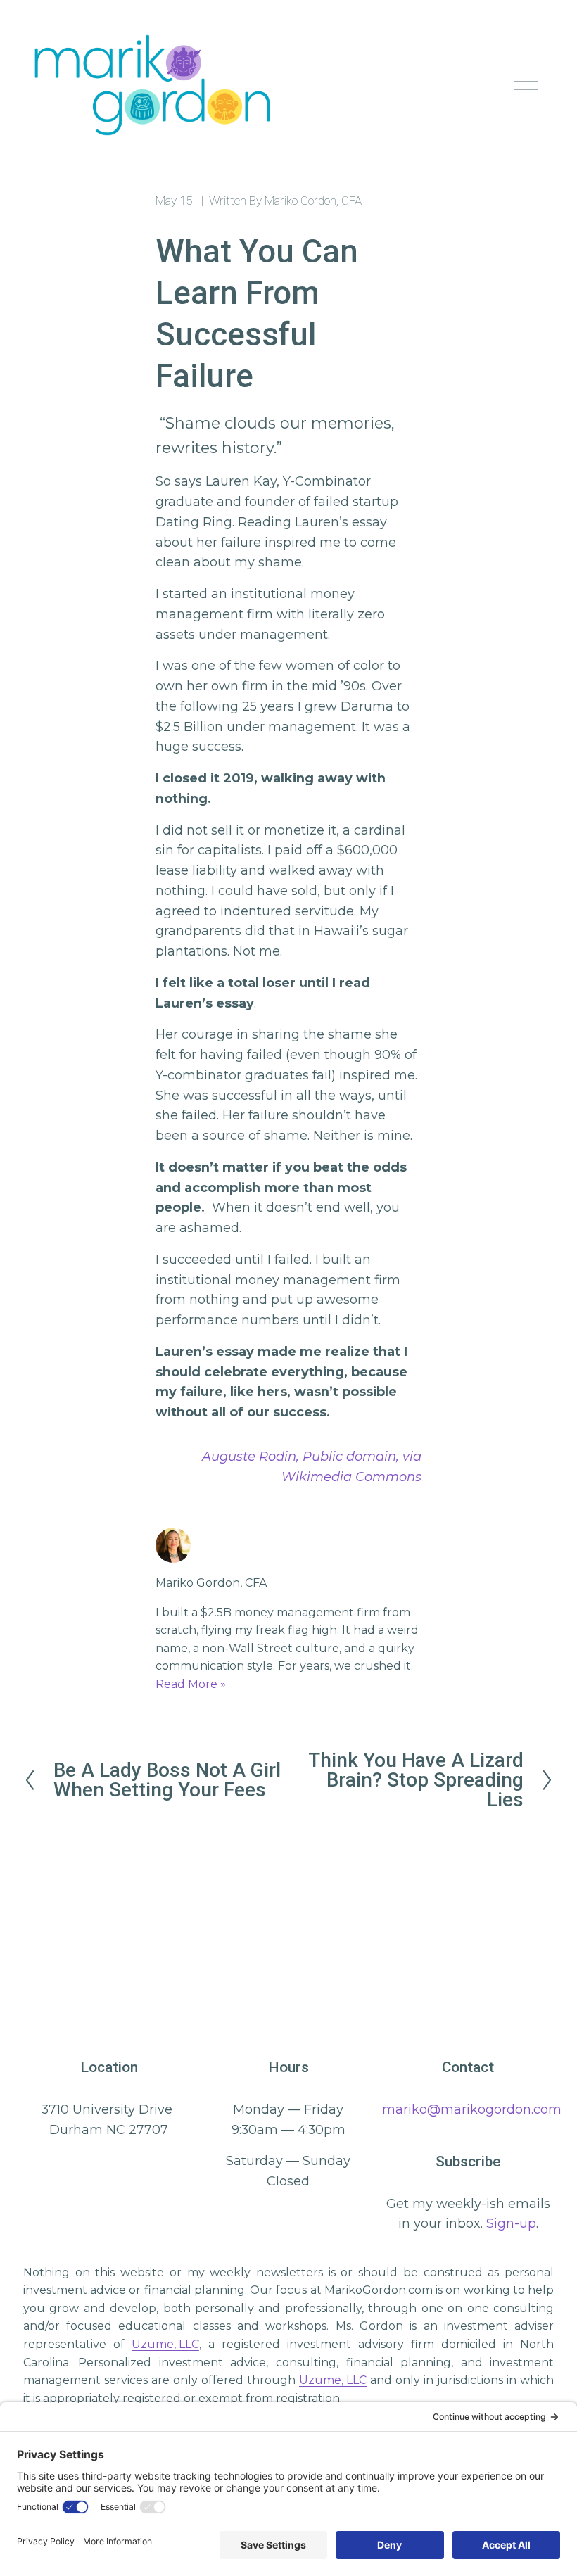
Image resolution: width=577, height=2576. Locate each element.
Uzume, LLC (165, 2344)
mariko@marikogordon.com (472, 2109)
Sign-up (511, 2223)
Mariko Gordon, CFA (313, 201)
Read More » (191, 1684)
